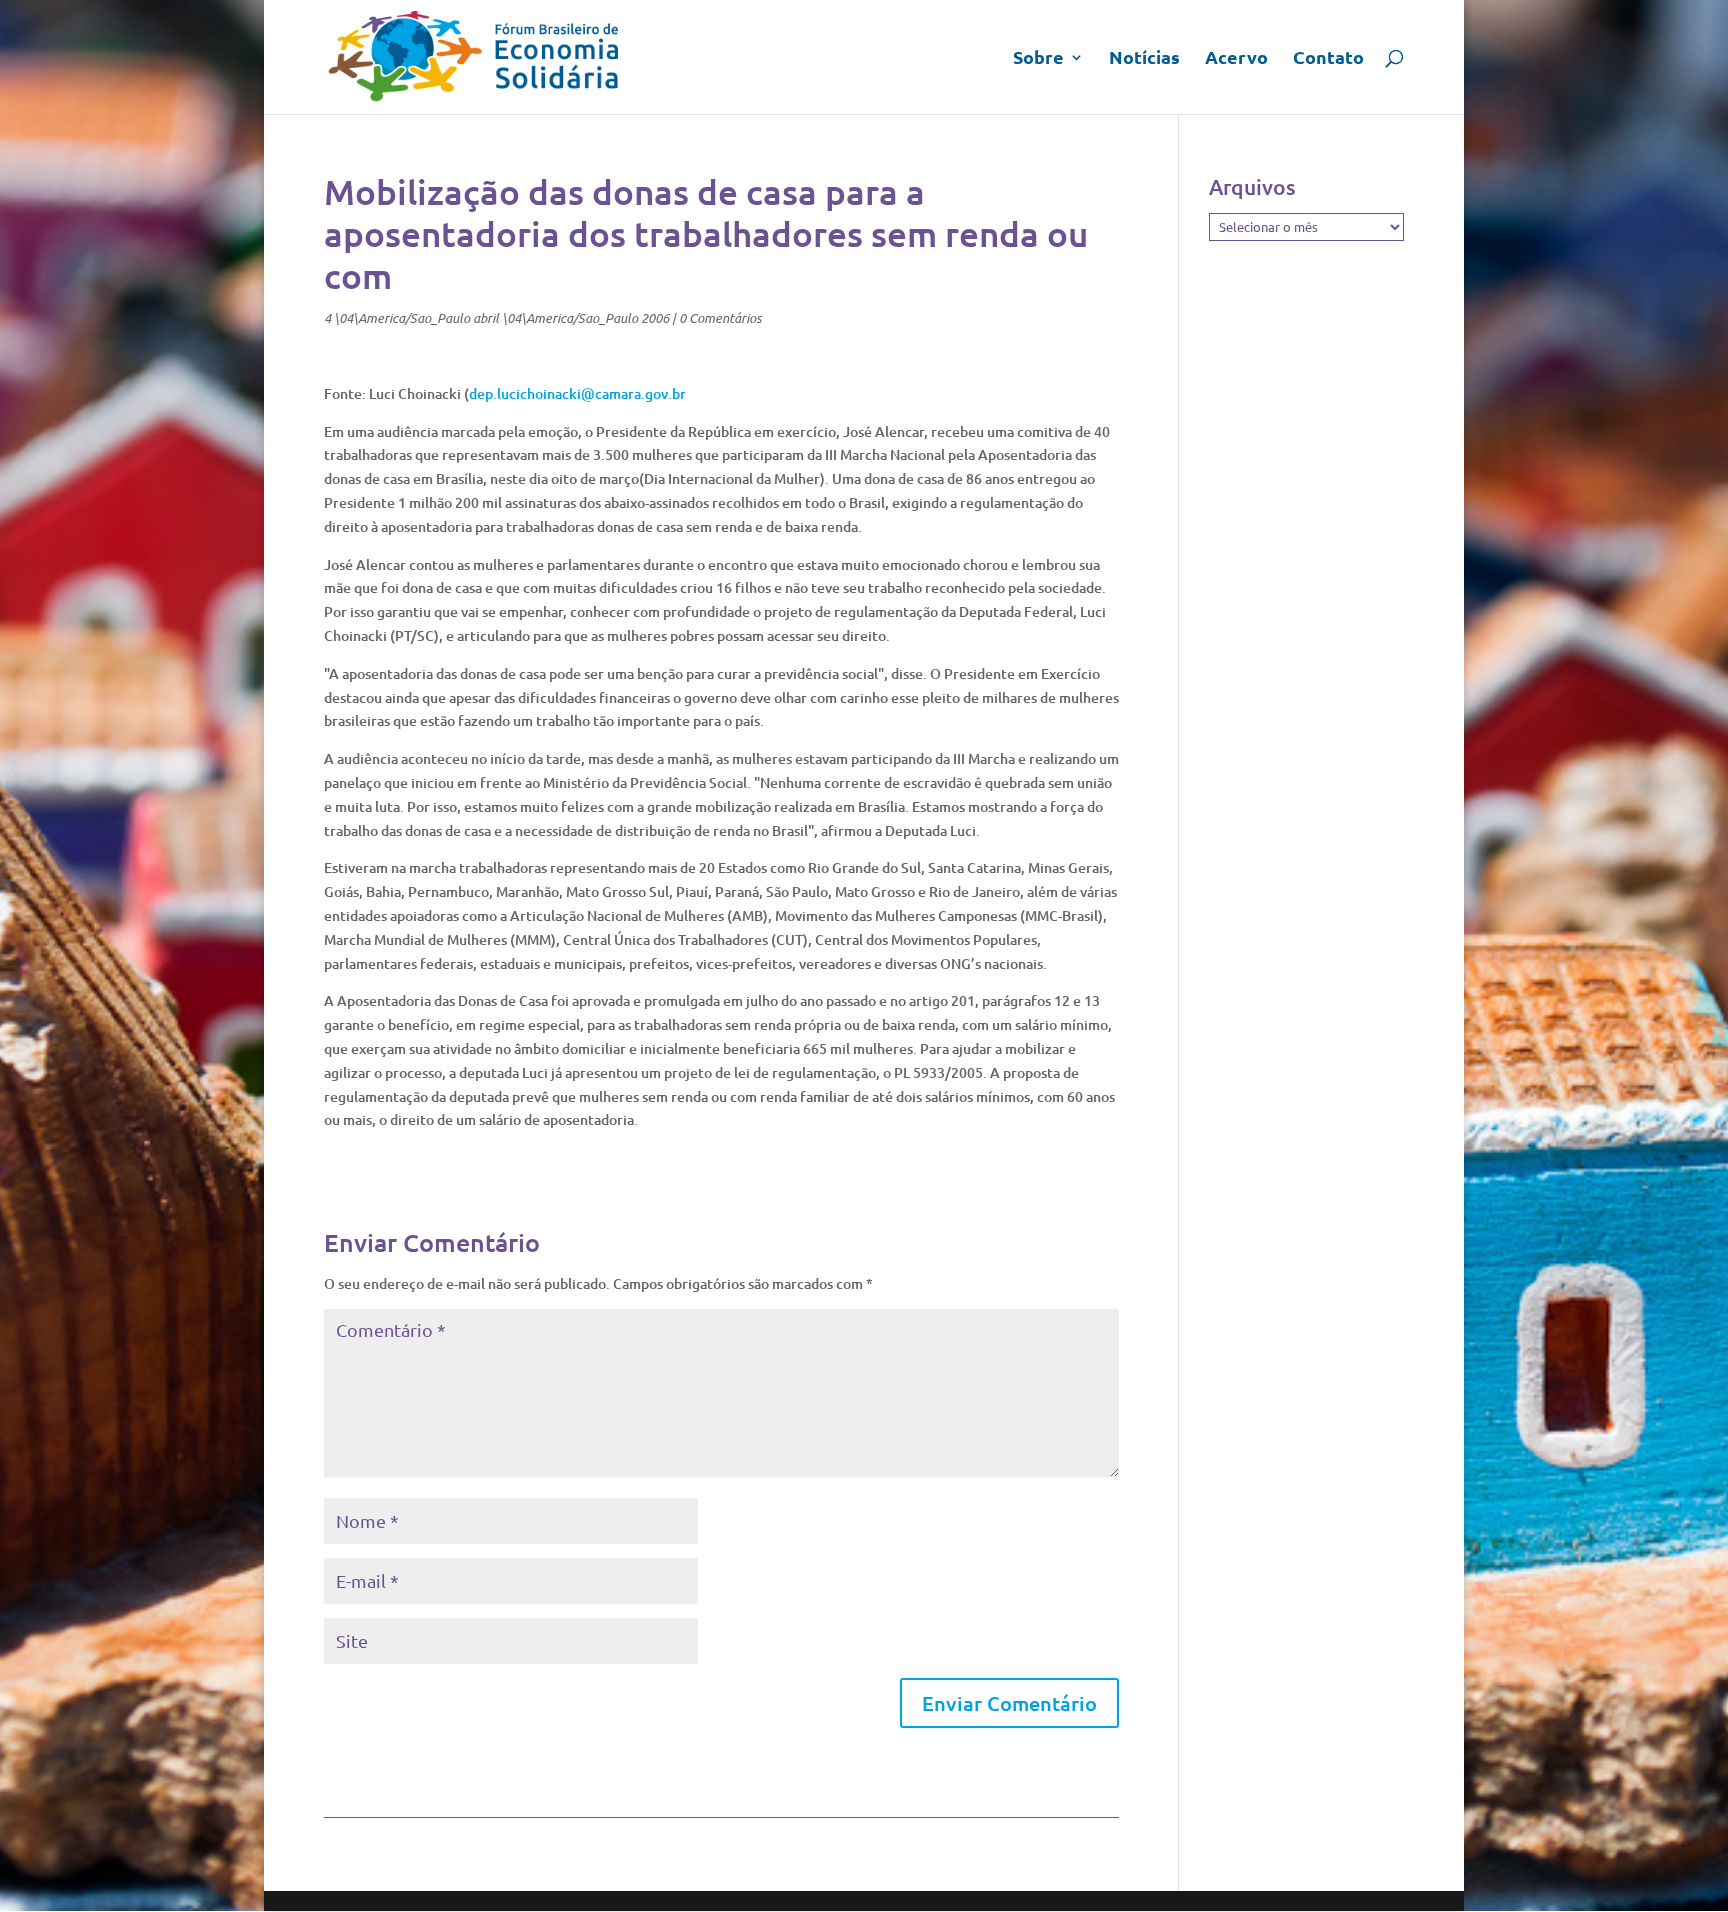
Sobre (1038, 59)
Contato (1328, 59)
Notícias (1144, 59)
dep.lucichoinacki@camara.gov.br (577, 393)
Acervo (1236, 59)
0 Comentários (720, 318)
